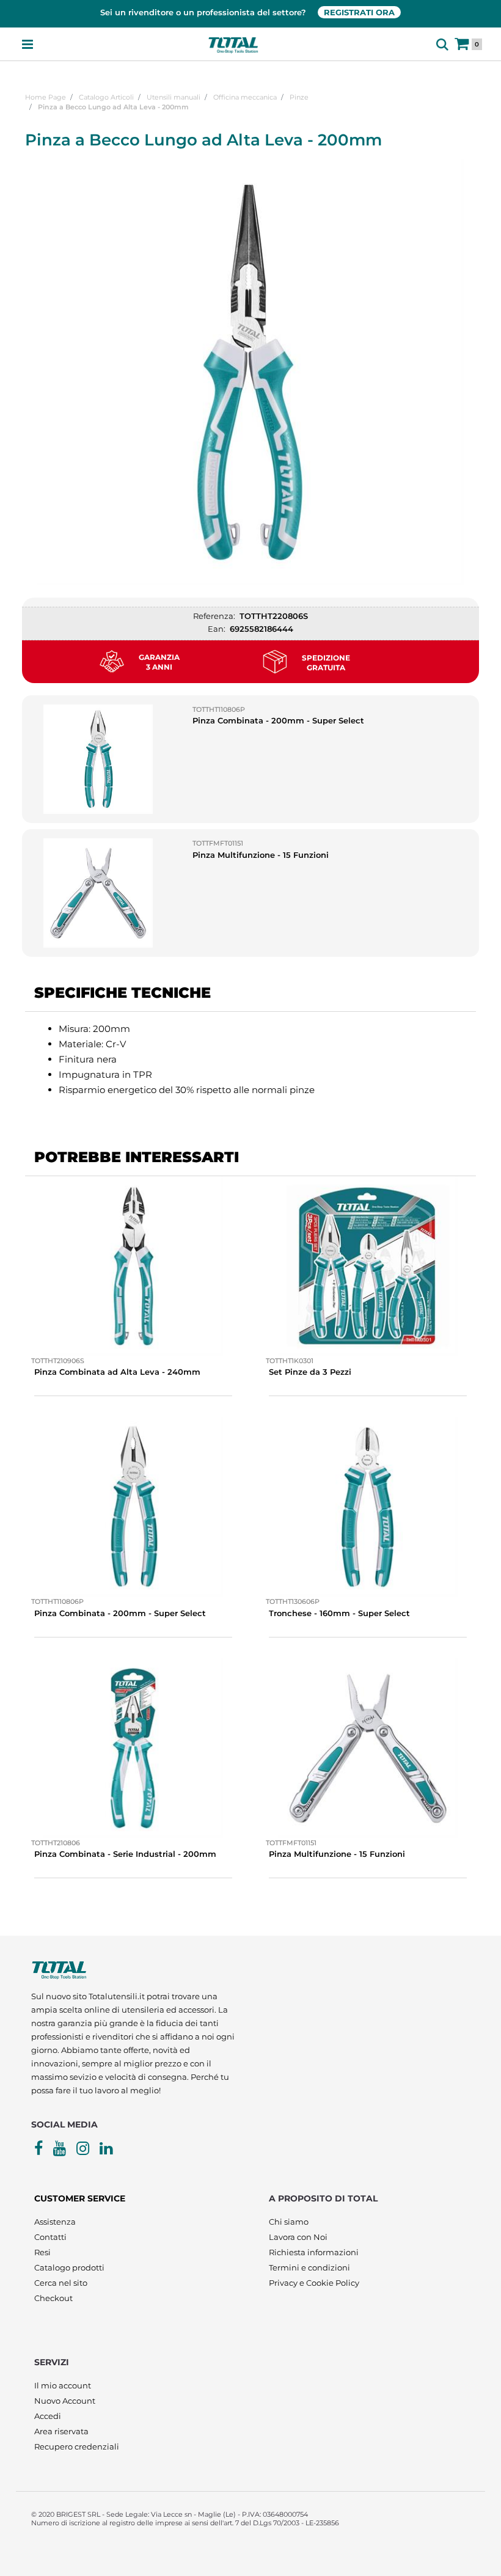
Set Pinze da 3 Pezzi (310, 1372)
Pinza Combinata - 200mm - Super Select (278, 720)
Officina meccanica (245, 97)
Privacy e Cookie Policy (314, 2283)
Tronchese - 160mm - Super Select (339, 1613)
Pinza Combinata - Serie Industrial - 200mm (125, 1854)
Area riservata (61, 2431)
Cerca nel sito (61, 2283)
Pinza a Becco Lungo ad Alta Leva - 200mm (113, 107)
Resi (42, 2252)
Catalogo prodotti (69, 2267)
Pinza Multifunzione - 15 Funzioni (261, 855)
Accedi (48, 2416)
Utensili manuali (174, 97)
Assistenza (55, 2222)
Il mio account (63, 2385)
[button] (250, 371)
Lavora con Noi (298, 2237)
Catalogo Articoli (106, 97)
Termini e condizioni (309, 2267)
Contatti (50, 2237)
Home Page (46, 97)
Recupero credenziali (77, 2446)
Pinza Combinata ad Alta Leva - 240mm (117, 1372)
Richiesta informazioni (314, 2252)
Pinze (299, 97)
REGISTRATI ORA (359, 12)
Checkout (53, 2298)
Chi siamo (289, 2222)
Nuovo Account (65, 2401)
